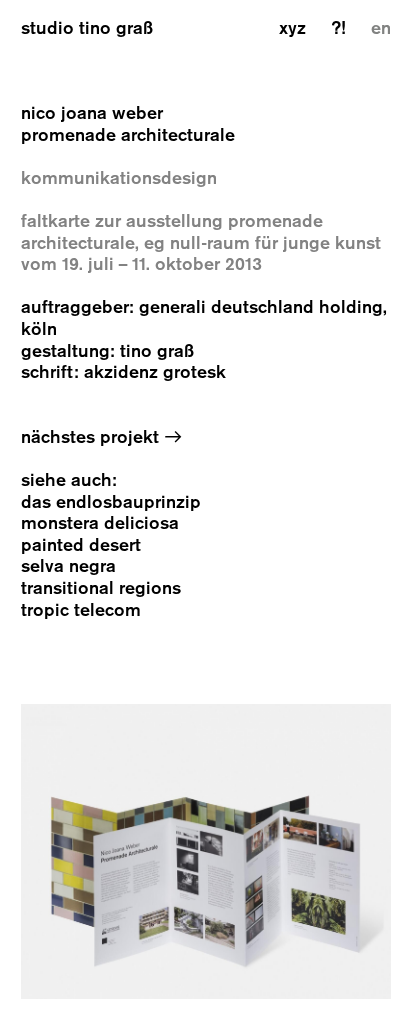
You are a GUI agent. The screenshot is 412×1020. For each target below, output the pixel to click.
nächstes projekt (101, 437)
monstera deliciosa (100, 523)
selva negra (68, 566)
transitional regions (101, 588)
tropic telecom (81, 610)
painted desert (81, 545)
